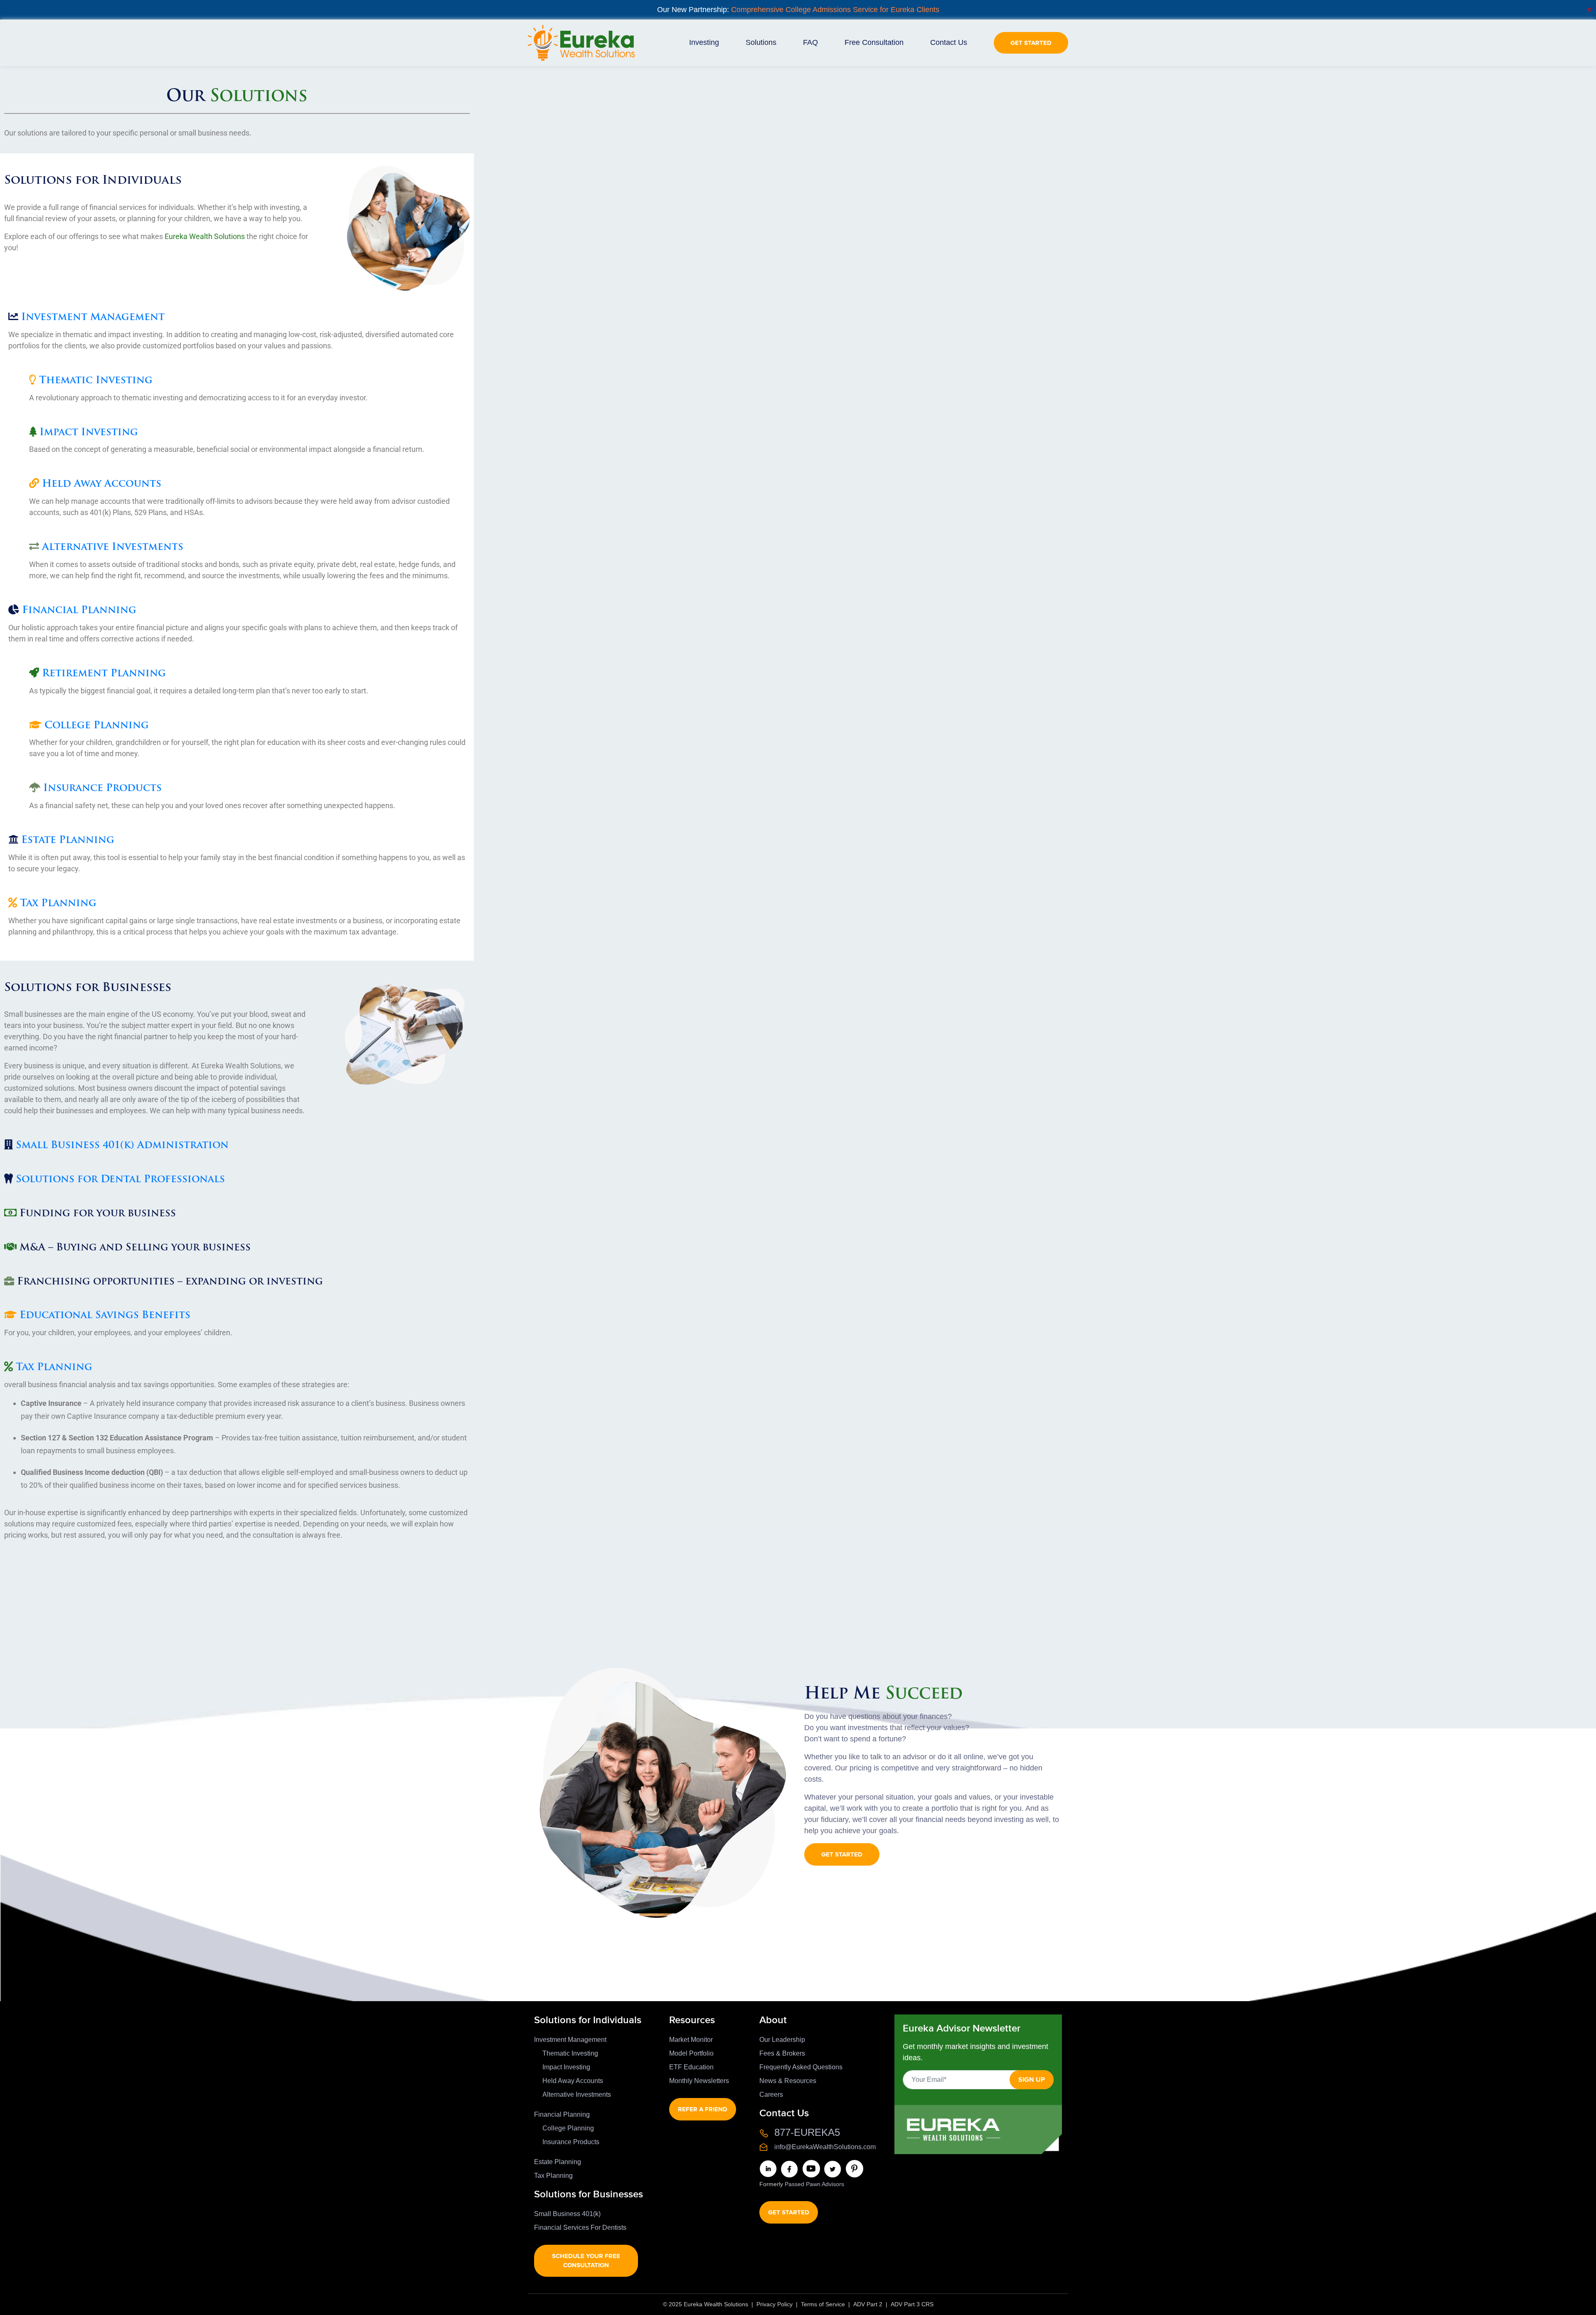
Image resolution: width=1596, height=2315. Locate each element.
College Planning (97, 726)
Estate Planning (68, 841)
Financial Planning (79, 611)
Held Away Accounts (102, 484)
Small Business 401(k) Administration (122, 1146)
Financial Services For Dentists (580, 2227)
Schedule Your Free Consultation (586, 2261)
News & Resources (788, 2081)
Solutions (761, 42)
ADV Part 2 (868, 2304)
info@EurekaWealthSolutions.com (825, 2147)
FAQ (810, 42)
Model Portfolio (691, 2053)
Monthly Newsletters (699, 2081)
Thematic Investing (96, 381)
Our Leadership (782, 2040)
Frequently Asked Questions (801, 2067)
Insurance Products (102, 789)
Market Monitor (691, 2040)
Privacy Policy (775, 2304)
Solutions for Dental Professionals (120, 1180)
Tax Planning (58, 904)
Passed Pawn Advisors (814, 2184)
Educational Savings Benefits (105, 1316)
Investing (704, 42)
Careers (771, 2094)
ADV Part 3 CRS (912, 2304)
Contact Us (949, 42)
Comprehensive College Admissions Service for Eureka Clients (835, 10)
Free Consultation (874, 42)
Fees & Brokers (782, 2053)
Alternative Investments (113, 547)
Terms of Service (823, 2304)
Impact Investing (89, 433)
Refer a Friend (703, 2109)
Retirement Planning (104, 674)
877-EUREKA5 (807, 2132)
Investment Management (93, 318)
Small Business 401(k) (567, 2214)
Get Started (1031, 43)
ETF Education (691, 2067)
